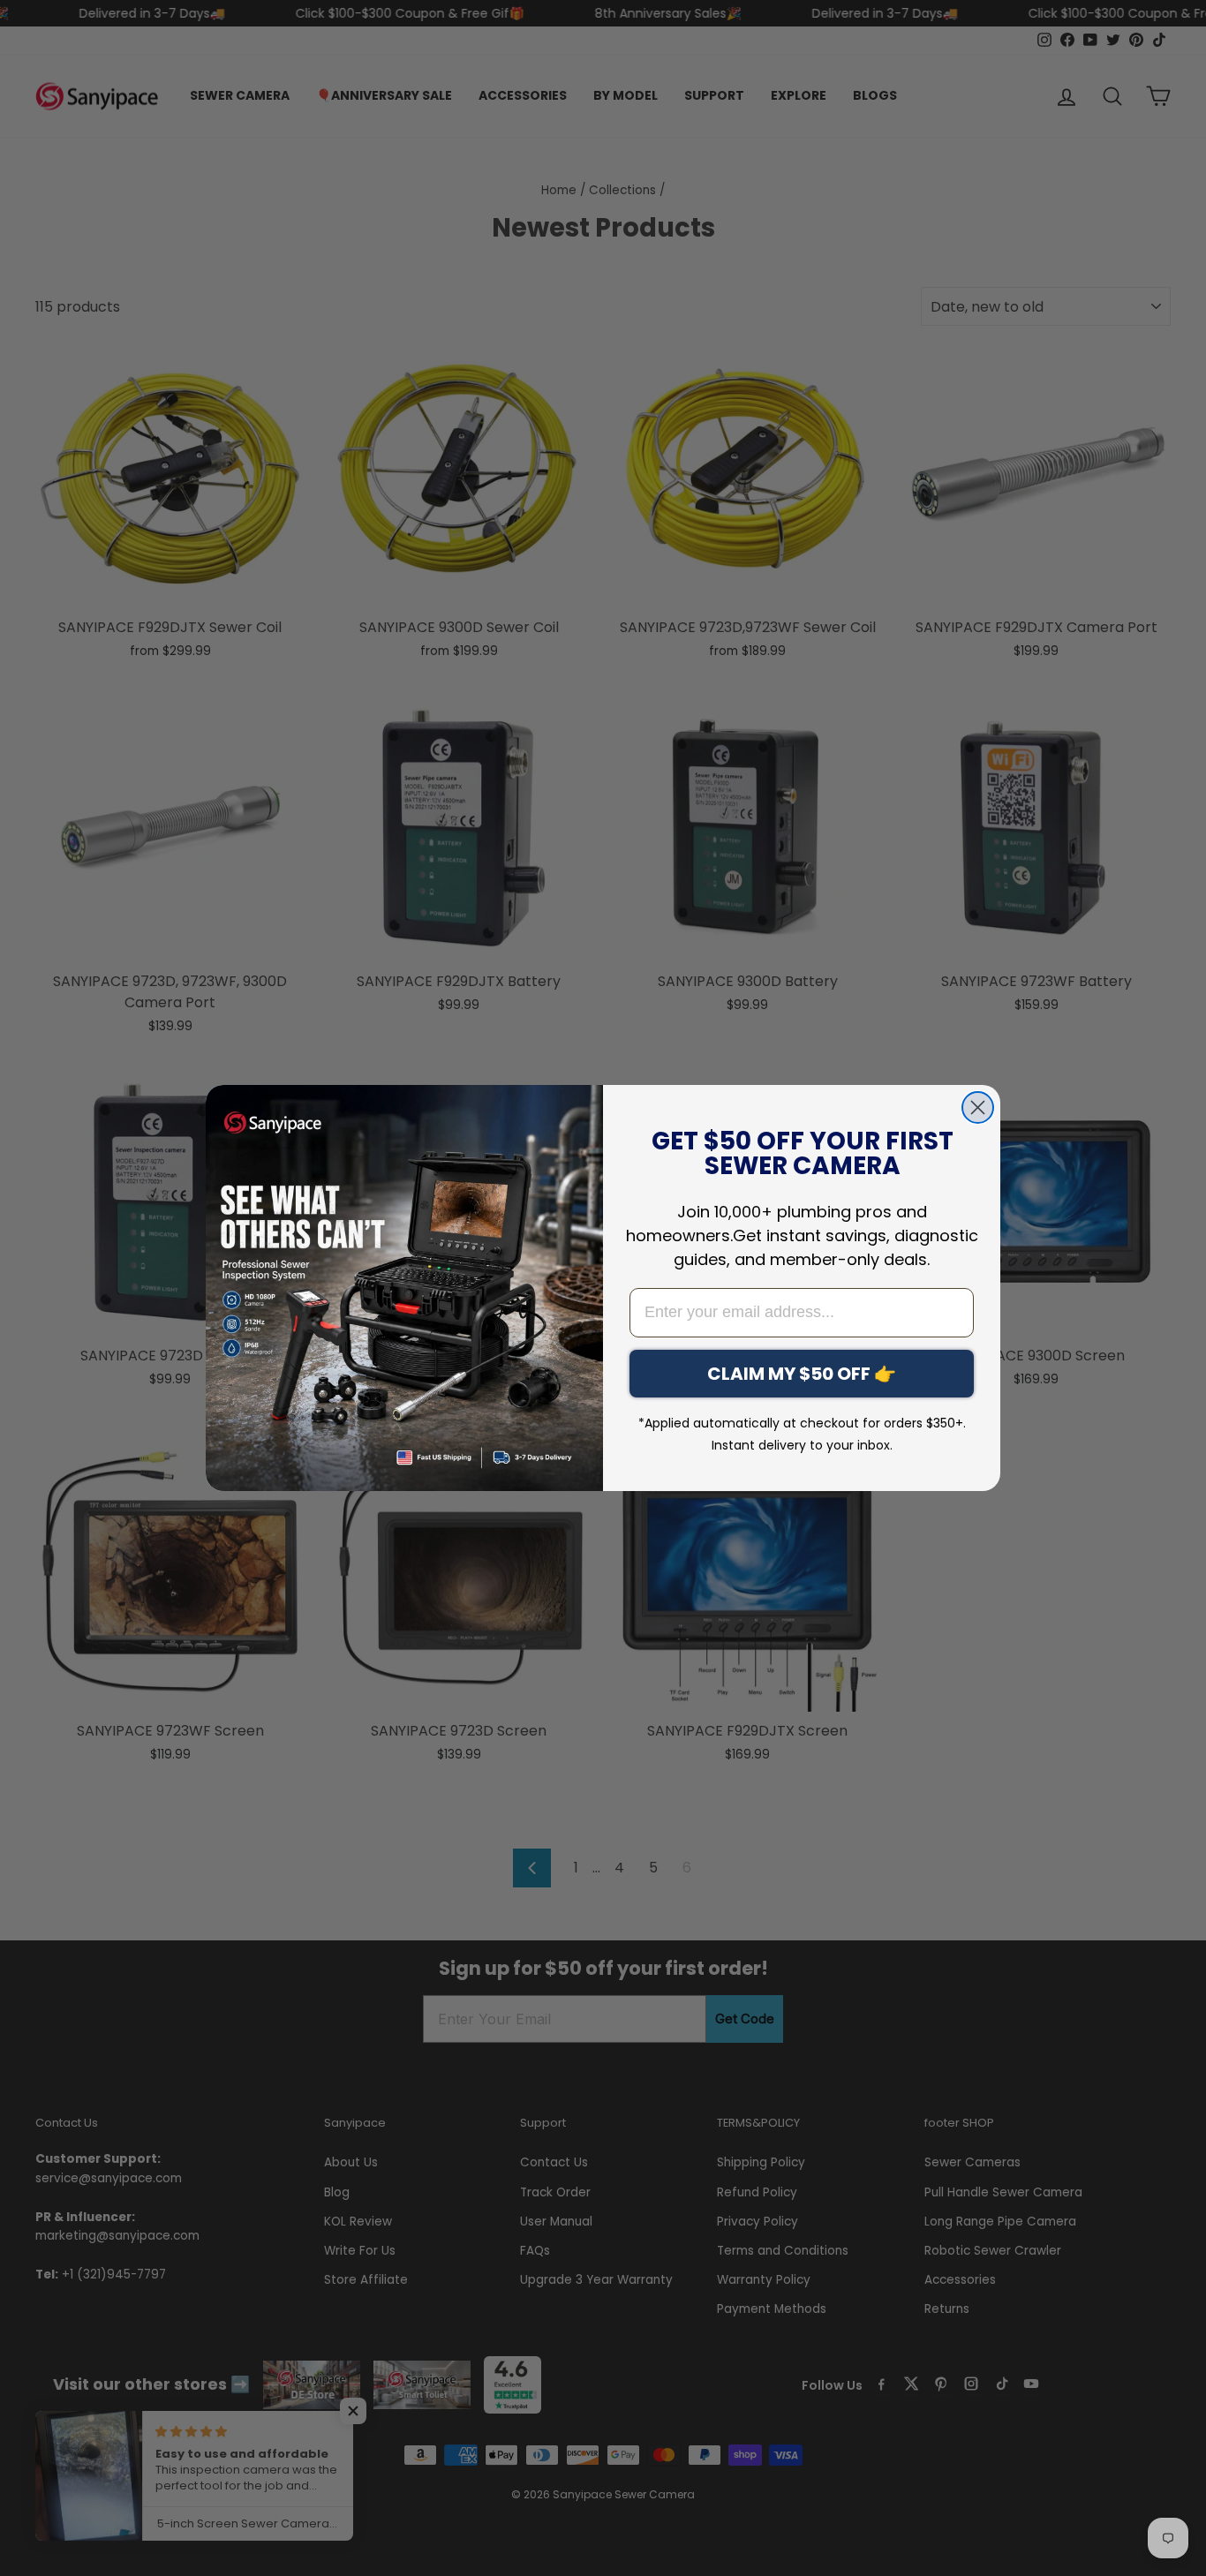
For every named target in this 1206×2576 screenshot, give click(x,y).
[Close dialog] (978, 1107)
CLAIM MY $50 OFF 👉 (802, 1374)
